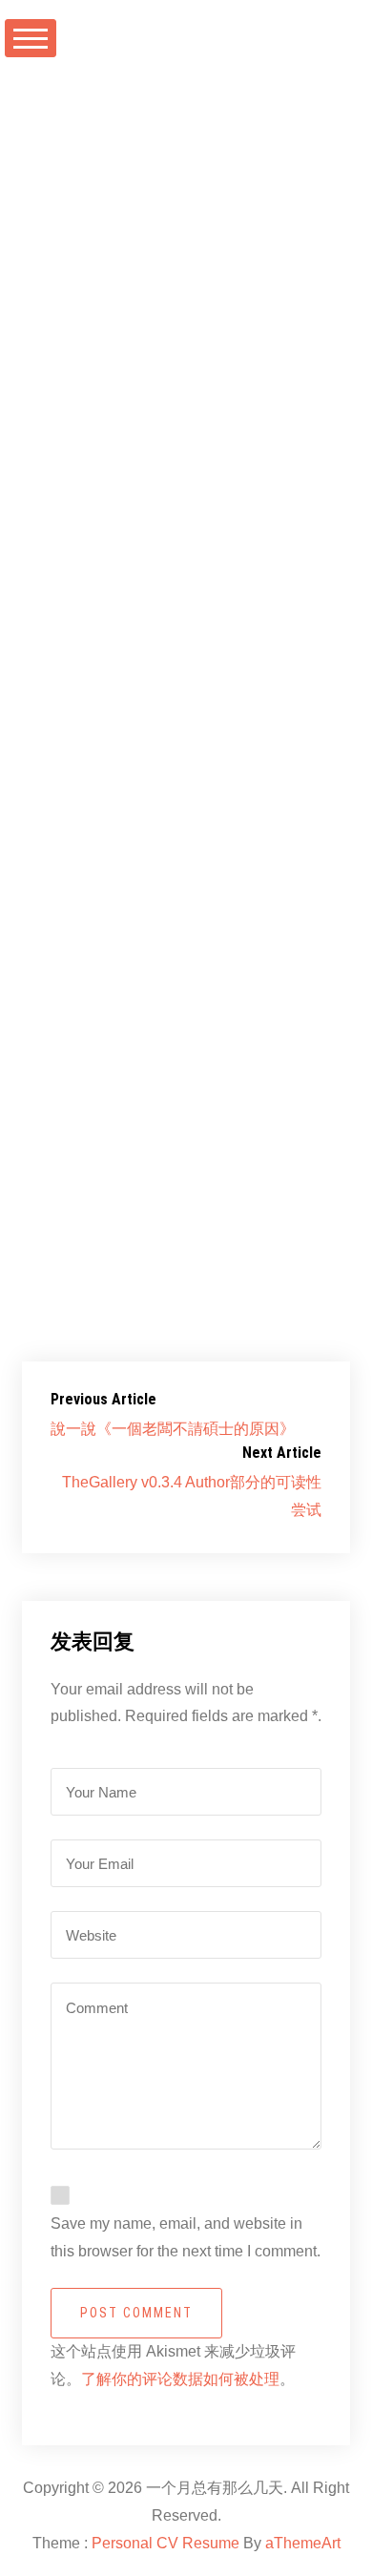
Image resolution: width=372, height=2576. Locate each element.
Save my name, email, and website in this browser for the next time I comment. (186, 2237)
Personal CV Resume (165, 2543)
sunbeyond (91, 206)
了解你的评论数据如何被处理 (180, 2379)
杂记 (292, 206)
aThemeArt (303, 2543)
